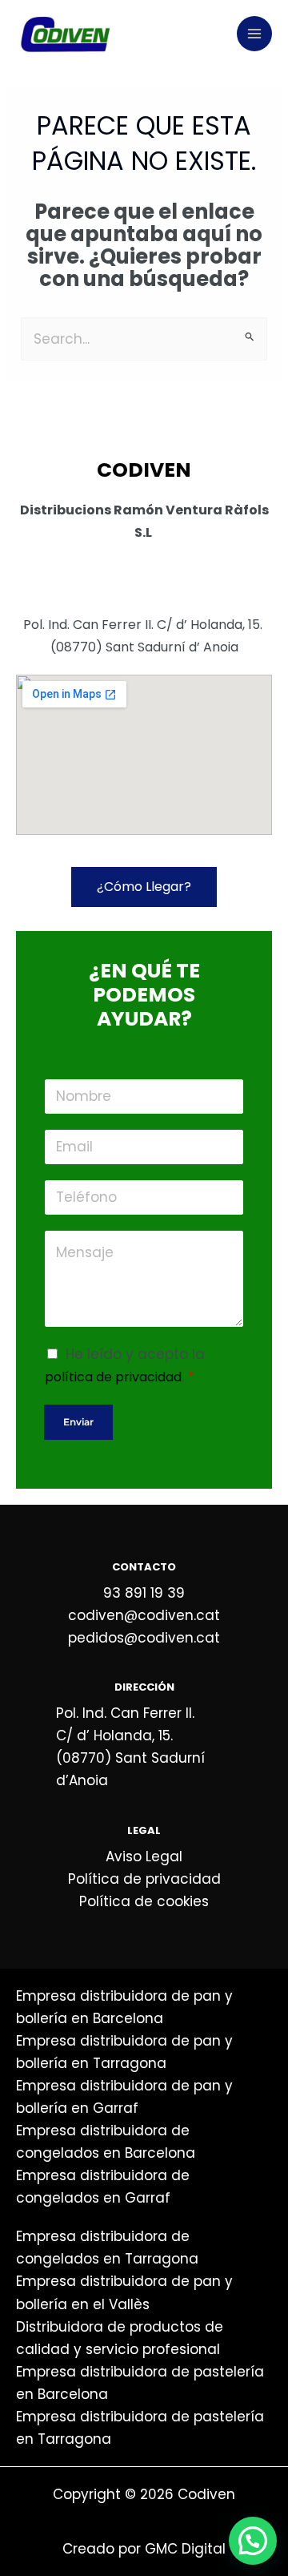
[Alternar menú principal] (254, 34)
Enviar (78, 1422)
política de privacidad (113, 1377)
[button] (253, 2541)
